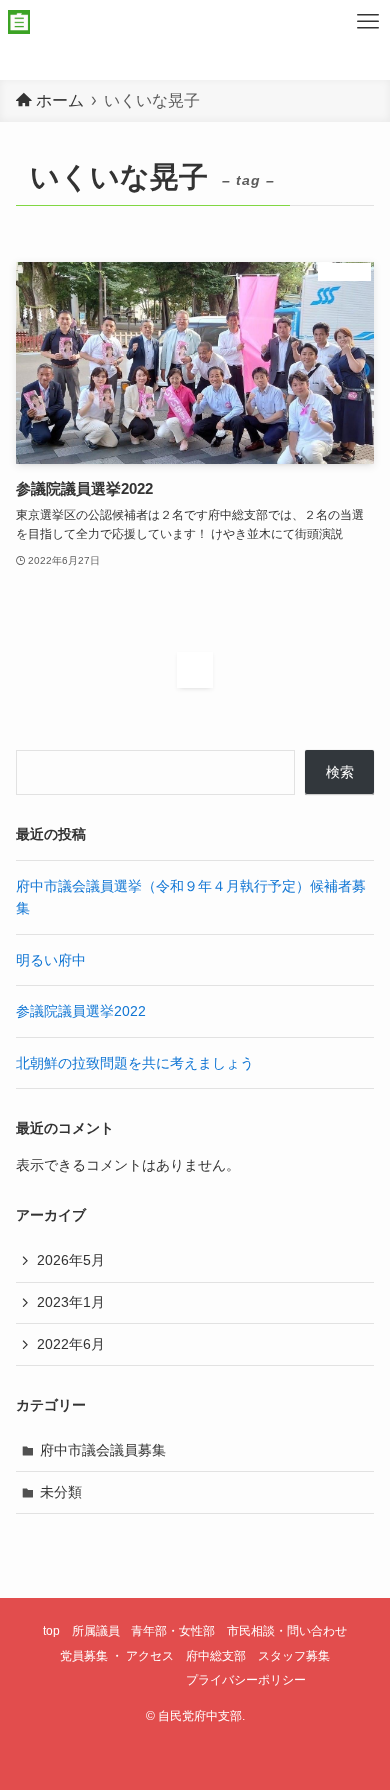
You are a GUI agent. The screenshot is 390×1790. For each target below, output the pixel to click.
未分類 (61, 1492)
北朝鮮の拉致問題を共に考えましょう (135, 1063)
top (51, 1630)
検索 (340, 772)
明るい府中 (51, 960)
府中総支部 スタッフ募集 (258, 1655)
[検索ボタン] (324, 22)
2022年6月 (71, 1344)
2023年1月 (71, 1302)
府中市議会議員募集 (103, 1450)
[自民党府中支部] (19, 22)
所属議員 (96, 1630)
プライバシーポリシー (246, 1679)
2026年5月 (71, 1260)
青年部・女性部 (173, 1630)
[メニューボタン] (368, 22)
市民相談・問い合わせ (287, 1630)
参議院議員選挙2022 (81, 1011)
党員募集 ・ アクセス (117, 1655)
